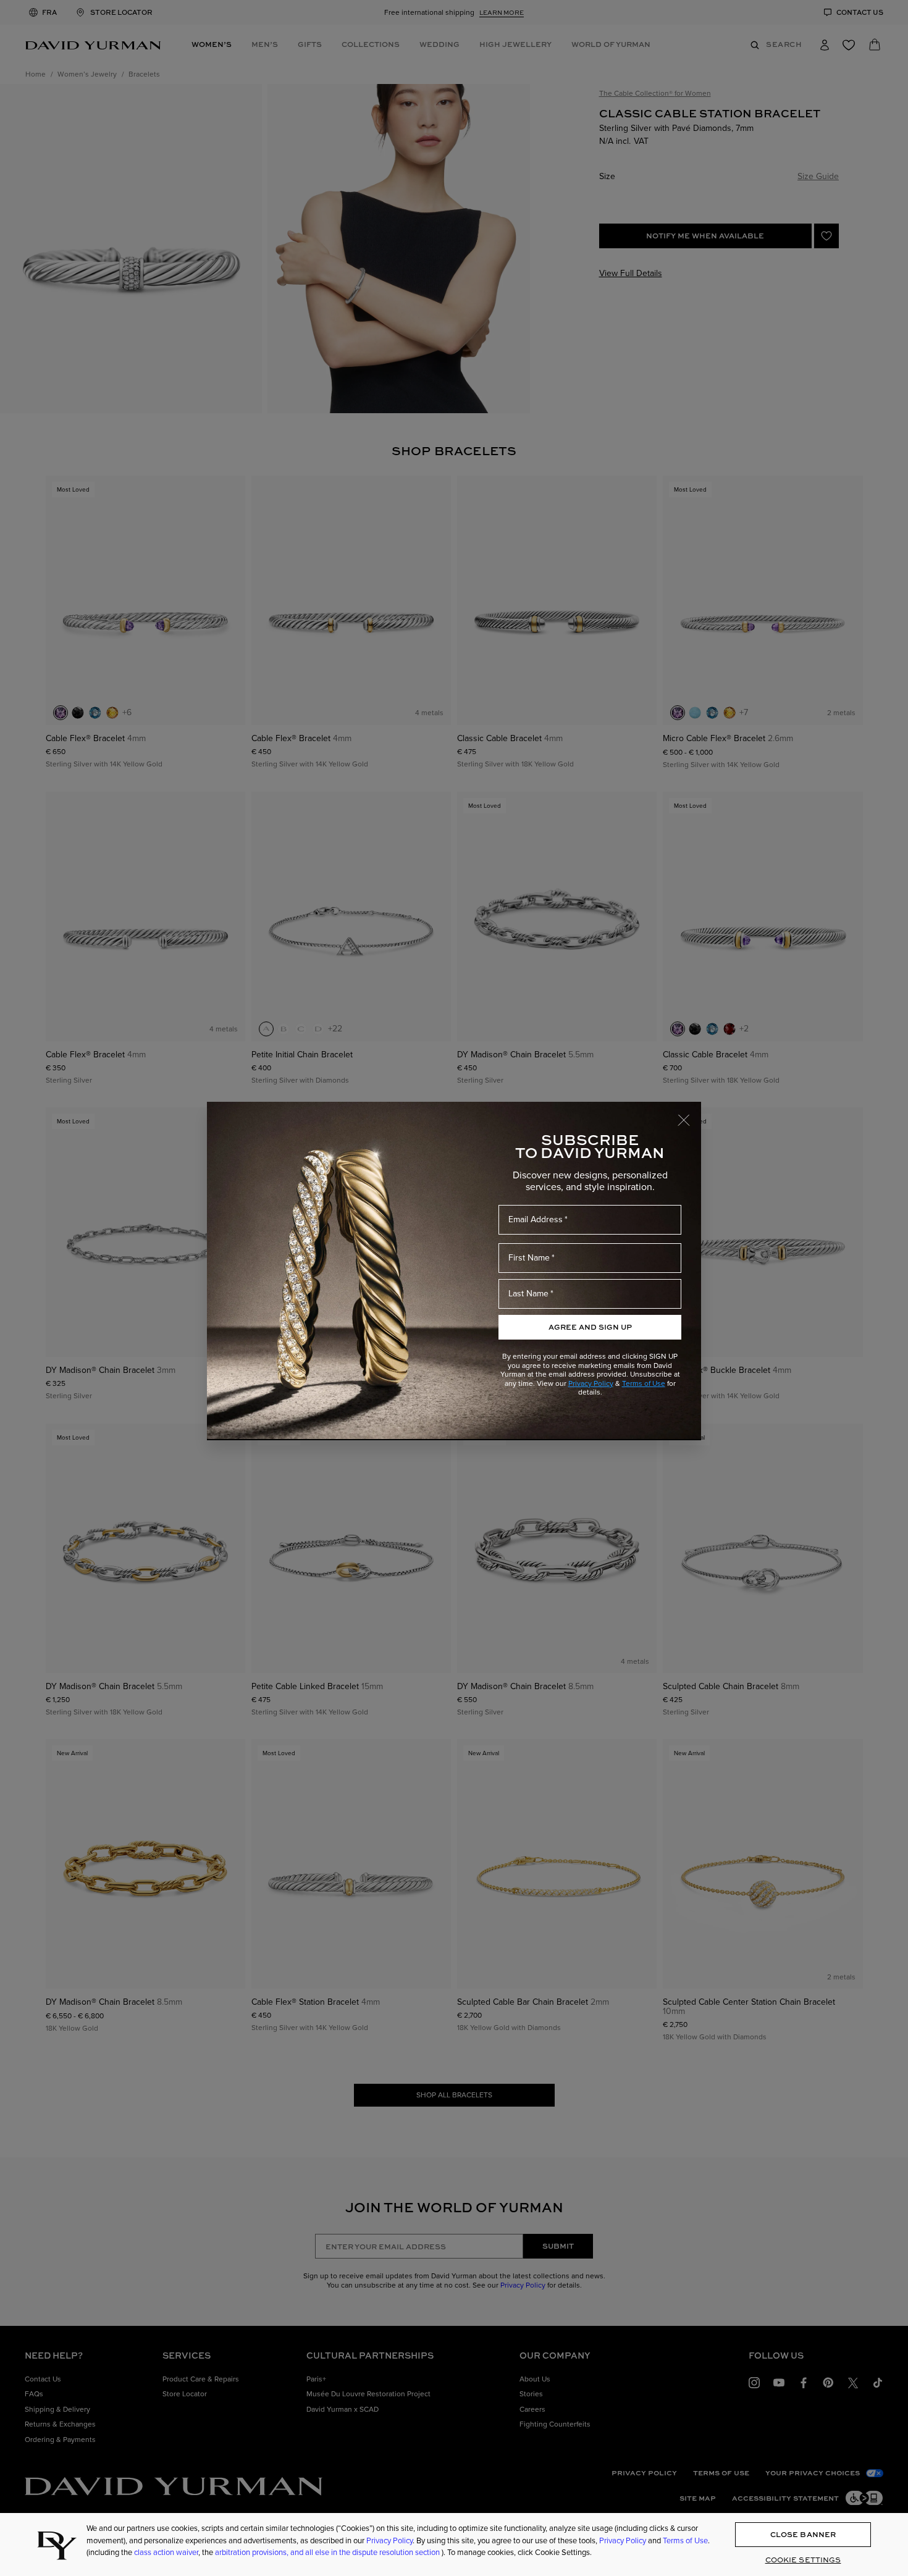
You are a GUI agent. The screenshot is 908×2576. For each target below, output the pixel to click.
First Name (529, 1258)
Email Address (536, 1219)
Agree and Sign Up (590, 1327)
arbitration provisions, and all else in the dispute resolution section (328, 2552)
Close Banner (803, 2535)
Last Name (528, 1294)
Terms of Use (644, 1383)
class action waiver (166, 2552)
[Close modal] (689, 1114)
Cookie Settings (803, 2560)
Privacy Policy (591, 1383)
